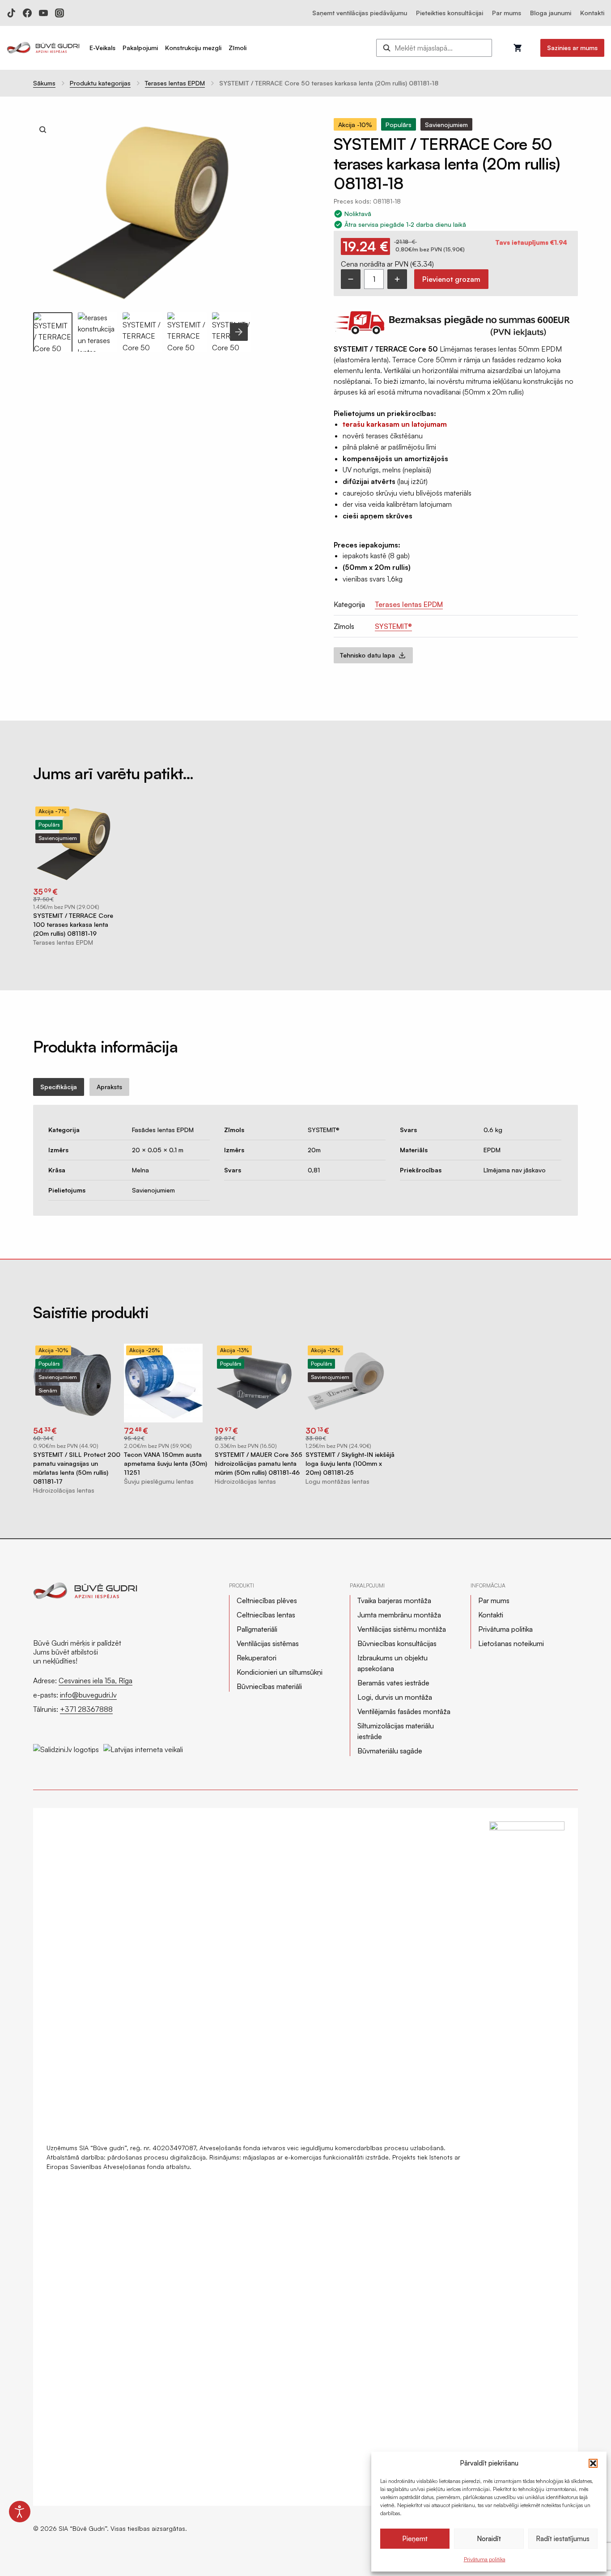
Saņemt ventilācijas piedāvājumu (360, 13)
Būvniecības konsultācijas (397, 1643)
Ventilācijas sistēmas (268, 1643)
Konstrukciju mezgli (193, 48)
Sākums (44, 83)
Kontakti (592, 13)
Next (239, 332)
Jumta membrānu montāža (399, 1615)
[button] (593, 2463)
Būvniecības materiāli (269, 1686)
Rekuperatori (257, 1658)
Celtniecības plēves (267, 1600)
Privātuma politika (485, 2559)
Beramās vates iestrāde (393, 1683)
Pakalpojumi (140, 48)
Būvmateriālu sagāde (390, 1751)
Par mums (507, 13)
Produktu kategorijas (100, 83)
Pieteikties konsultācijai (450, 13)
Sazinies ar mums (572, 48)
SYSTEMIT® (393, 626)
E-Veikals (102, 48)
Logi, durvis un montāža (395, 1697)
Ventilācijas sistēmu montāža (402, 1629)
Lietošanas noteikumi (511, 1643)
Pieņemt (415, 2539)
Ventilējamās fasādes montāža (404, 1711)
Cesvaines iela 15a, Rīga (95, 1681)
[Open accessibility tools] (20, 2512)
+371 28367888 (86, 1709)
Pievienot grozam (451, 279)
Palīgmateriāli (257, 1629)
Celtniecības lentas (266, 1615)
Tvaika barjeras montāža (394, 1600)
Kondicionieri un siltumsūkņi (280, 1672)
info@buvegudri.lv (88, 1695)
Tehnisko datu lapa (367, 655)
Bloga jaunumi (551, 13)
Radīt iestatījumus (563, 2539)
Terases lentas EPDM (175, 83)
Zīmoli (238, 48)
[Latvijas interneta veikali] (143, 1745)
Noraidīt (489, 2539)
